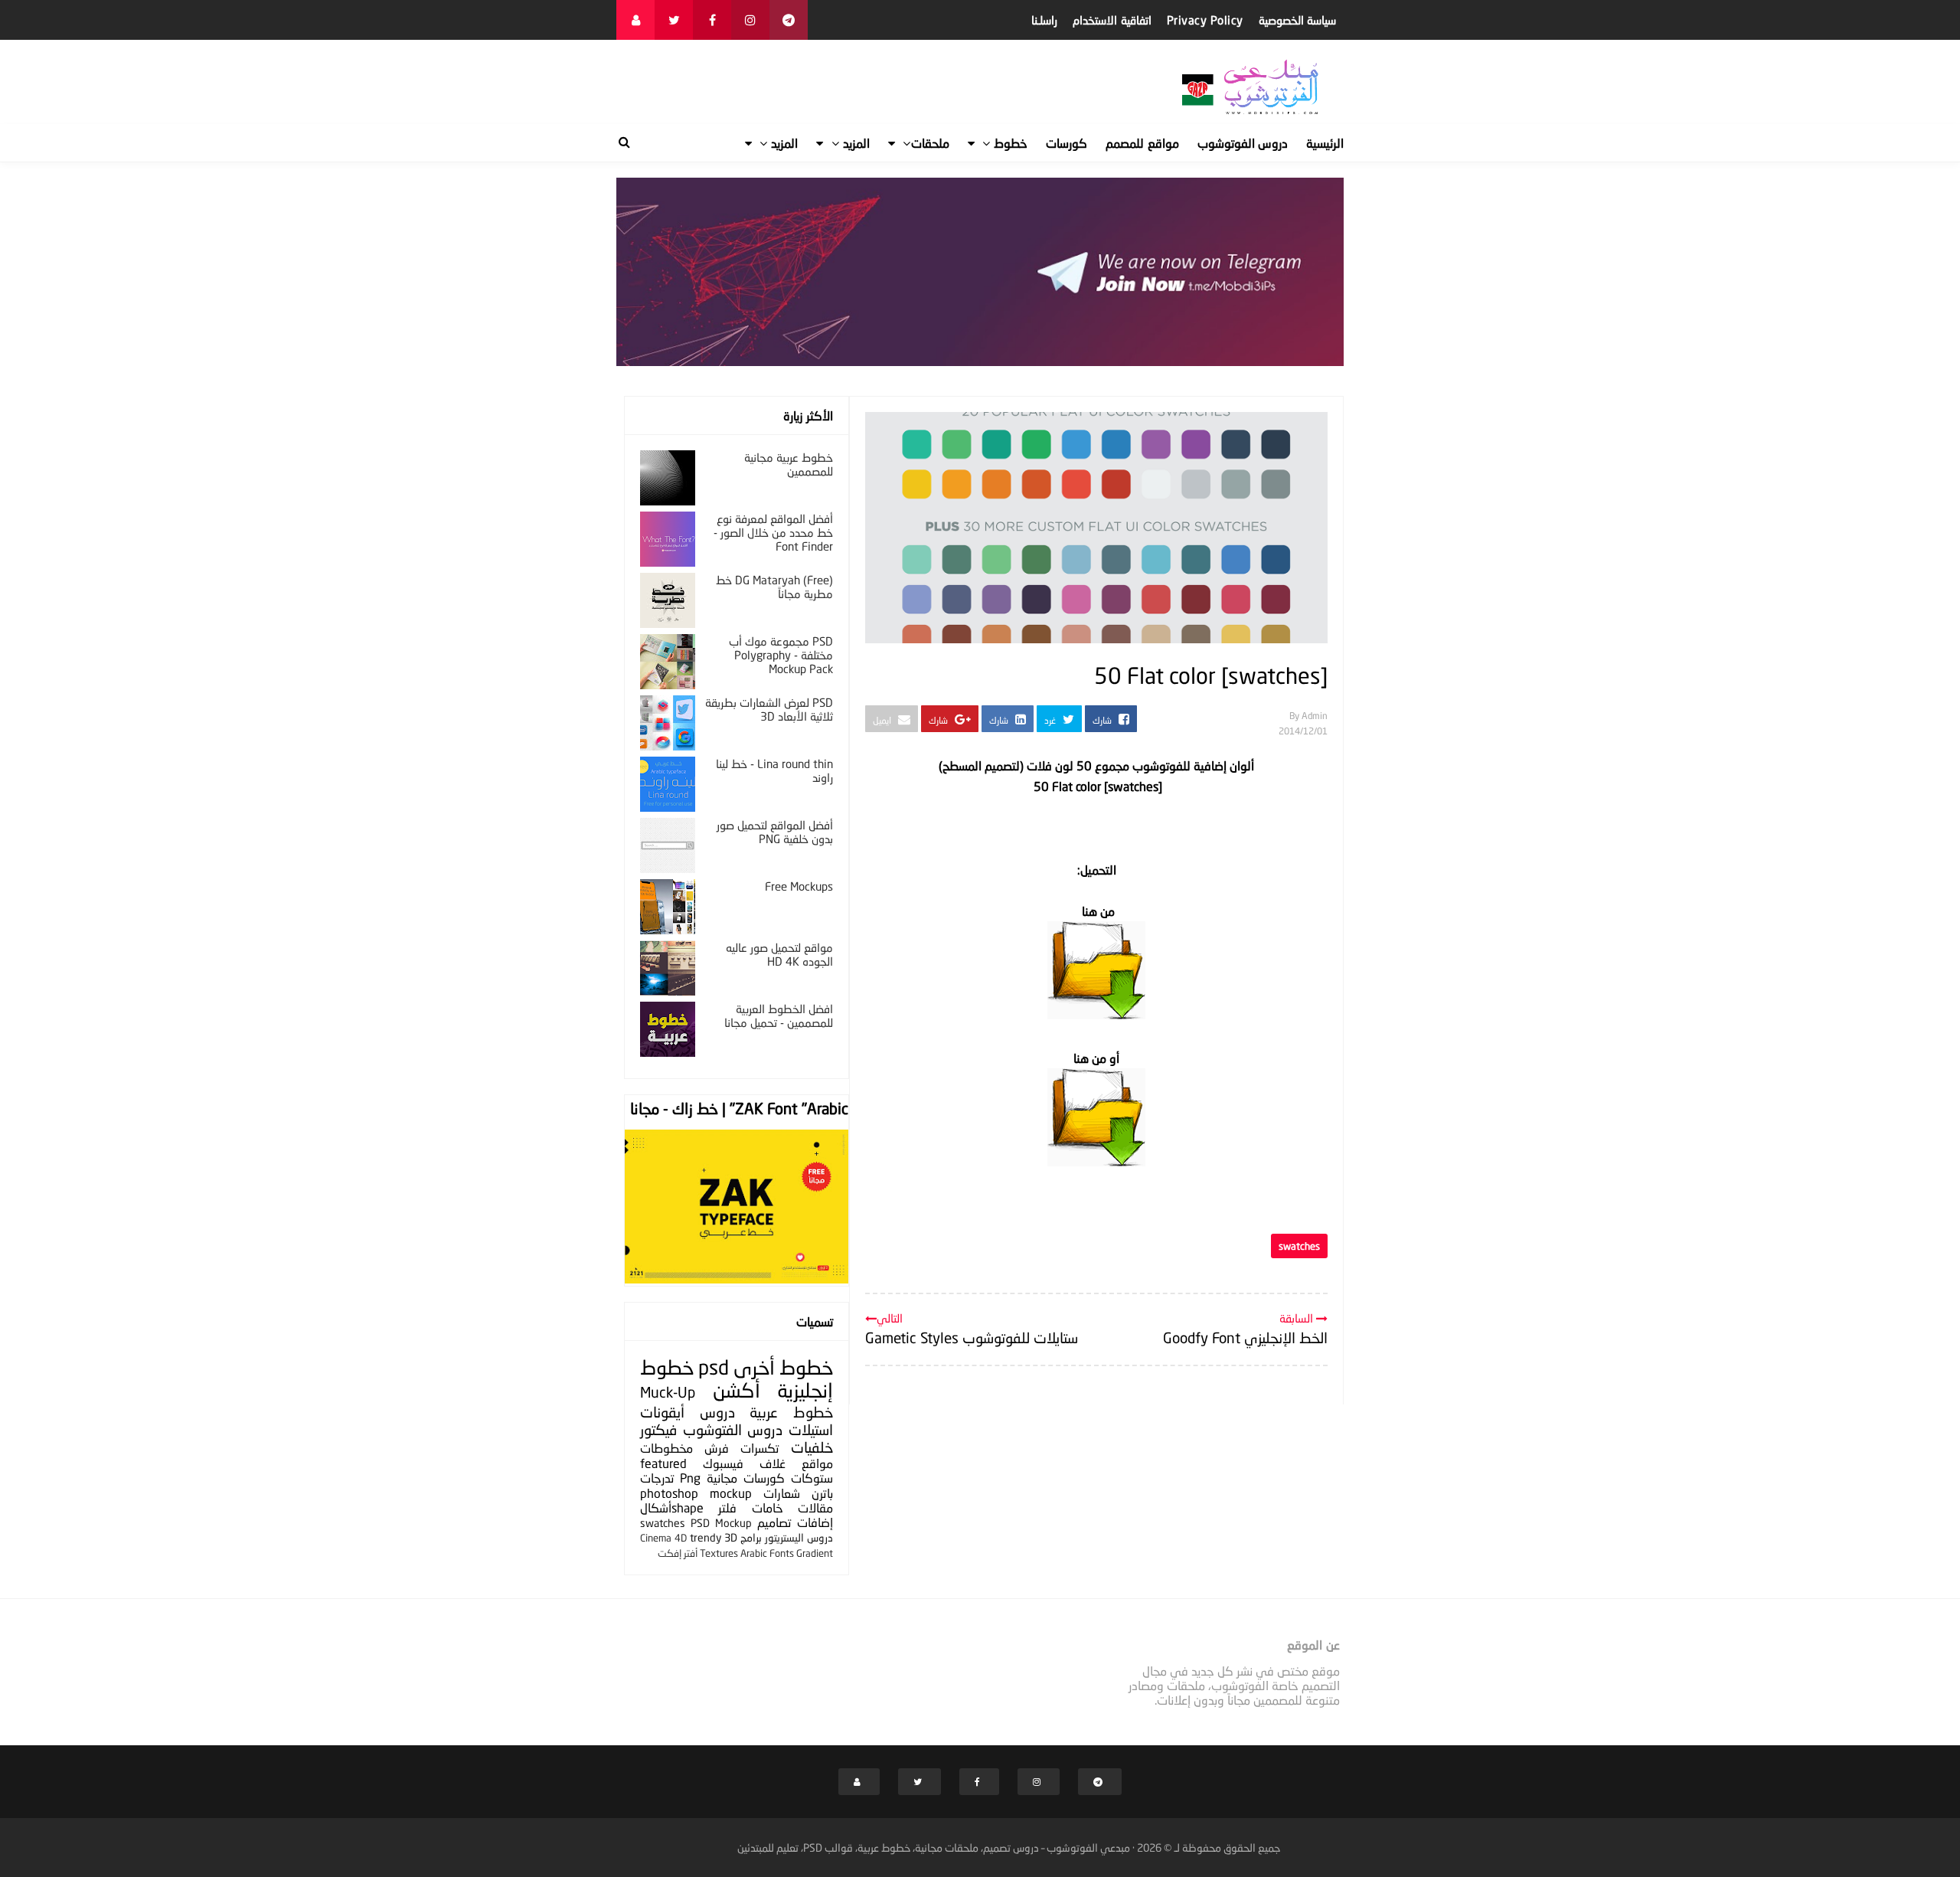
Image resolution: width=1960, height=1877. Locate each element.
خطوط (806, 1367)
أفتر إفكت (678, 1553)
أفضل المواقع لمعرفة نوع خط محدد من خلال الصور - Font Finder (773, 532)
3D (731, 1537)
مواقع (817, 1463)
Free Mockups (799, 886)
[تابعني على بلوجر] (635, 20)
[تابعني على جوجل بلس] (789, 20)
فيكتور (658, 1429)
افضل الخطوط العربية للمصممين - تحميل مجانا (779, 1015)
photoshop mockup (696, 1493)
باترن (822, 1493)
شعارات (782, 1493)
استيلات (811, 1429)
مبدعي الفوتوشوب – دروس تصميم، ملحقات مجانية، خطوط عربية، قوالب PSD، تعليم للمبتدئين (934, 1848)
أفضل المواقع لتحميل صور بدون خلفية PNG (775, 832)
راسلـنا (1044, 20)
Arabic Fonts (767, 1553)
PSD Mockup (721, 1523)
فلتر (727, 1507)
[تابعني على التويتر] (674, 20)
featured (663, 1463)
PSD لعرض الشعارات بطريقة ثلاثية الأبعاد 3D (769, 709)
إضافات (815, 1522)
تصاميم (774, 1522)
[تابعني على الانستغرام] (750, 20)
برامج (751, 1537)
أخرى (754, 1367)
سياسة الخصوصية (1298, 20)
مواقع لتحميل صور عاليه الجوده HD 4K (779, 954)
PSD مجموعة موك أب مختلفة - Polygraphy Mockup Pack (781, 655)
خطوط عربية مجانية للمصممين (789, 464)
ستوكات (812, 1478)
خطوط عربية (791, 1412)
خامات (768, 1507)
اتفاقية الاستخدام (1112, 20)
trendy (706, 1537)
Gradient (815, 1553)
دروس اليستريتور (799, 1537)
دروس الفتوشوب (733, 1429)
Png (690, 1478)
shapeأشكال (672, 1507)
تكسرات (759, 1448)
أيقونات (662, 1412)
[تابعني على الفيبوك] (712, 20)
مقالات (815, 1507)
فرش (717, 1448)
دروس (717, 1412)
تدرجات (657, 1478)
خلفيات (812, 1447)
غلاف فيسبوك (744, 1463)
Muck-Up (668, 1392)
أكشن (737, 1390)
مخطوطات (666, 1448)
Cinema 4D (663, 1538)
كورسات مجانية (746, 1478)
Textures (719, 1553)
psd (714, 1367)
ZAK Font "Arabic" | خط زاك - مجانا (739, 1108)
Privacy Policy (1205, 20)
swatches (1299, 1246)
